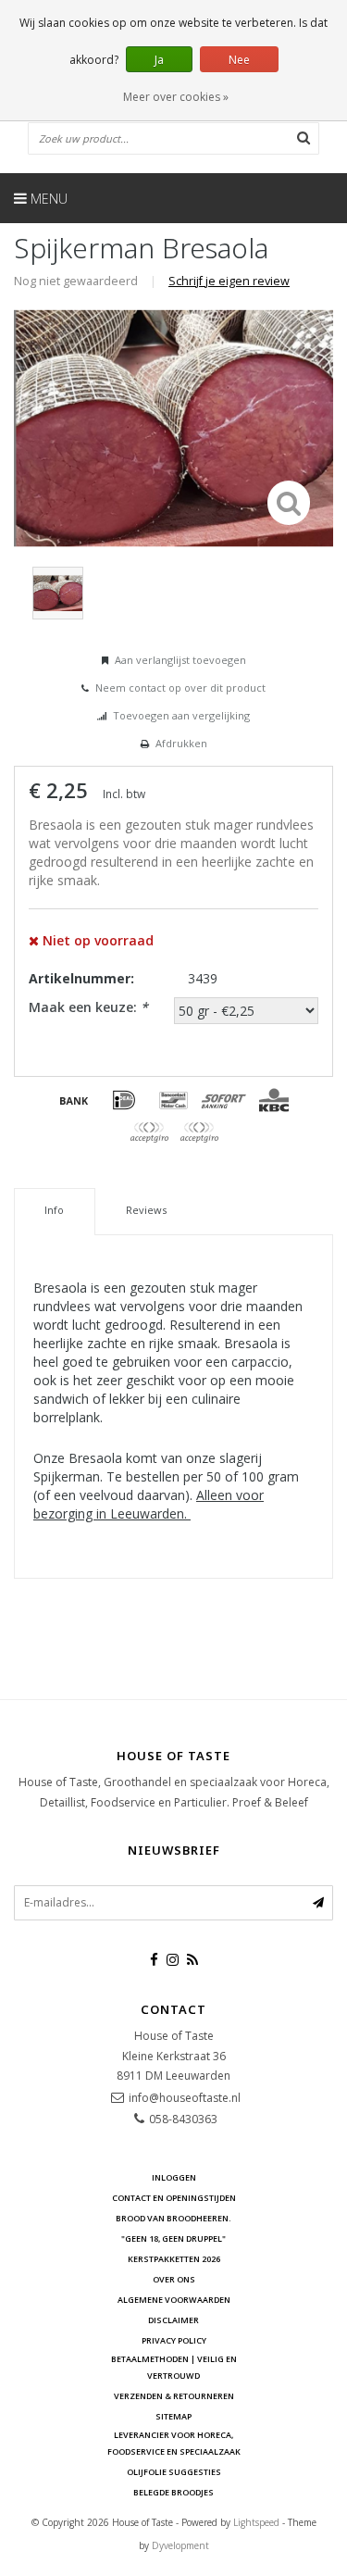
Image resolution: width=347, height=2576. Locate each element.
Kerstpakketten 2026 (174, 2259)
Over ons (174, 2279)
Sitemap (173, 2416)
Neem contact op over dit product (180, 688)
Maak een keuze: (88, 1007)
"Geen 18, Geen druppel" (173, 2238)
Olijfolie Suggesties (174, 2472)
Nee (239, 60)
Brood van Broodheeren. (173, 2218)
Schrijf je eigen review (229, 281)
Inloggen (174, 2177)
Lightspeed (256, 2522)
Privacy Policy (174, 2340)
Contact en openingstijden (174, 2198)
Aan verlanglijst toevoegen (180, 660)
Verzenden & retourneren (174, 2396)
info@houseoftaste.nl (185, 2098)
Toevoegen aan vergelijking (181, 715)
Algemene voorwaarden (174, 2300)
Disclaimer (173, 2320)
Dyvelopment (180, 2545)
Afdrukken (181, 743)
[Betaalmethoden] (74, 1100)
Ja (159, 60)
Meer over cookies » (176, 97)
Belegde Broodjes (173, 2492)
